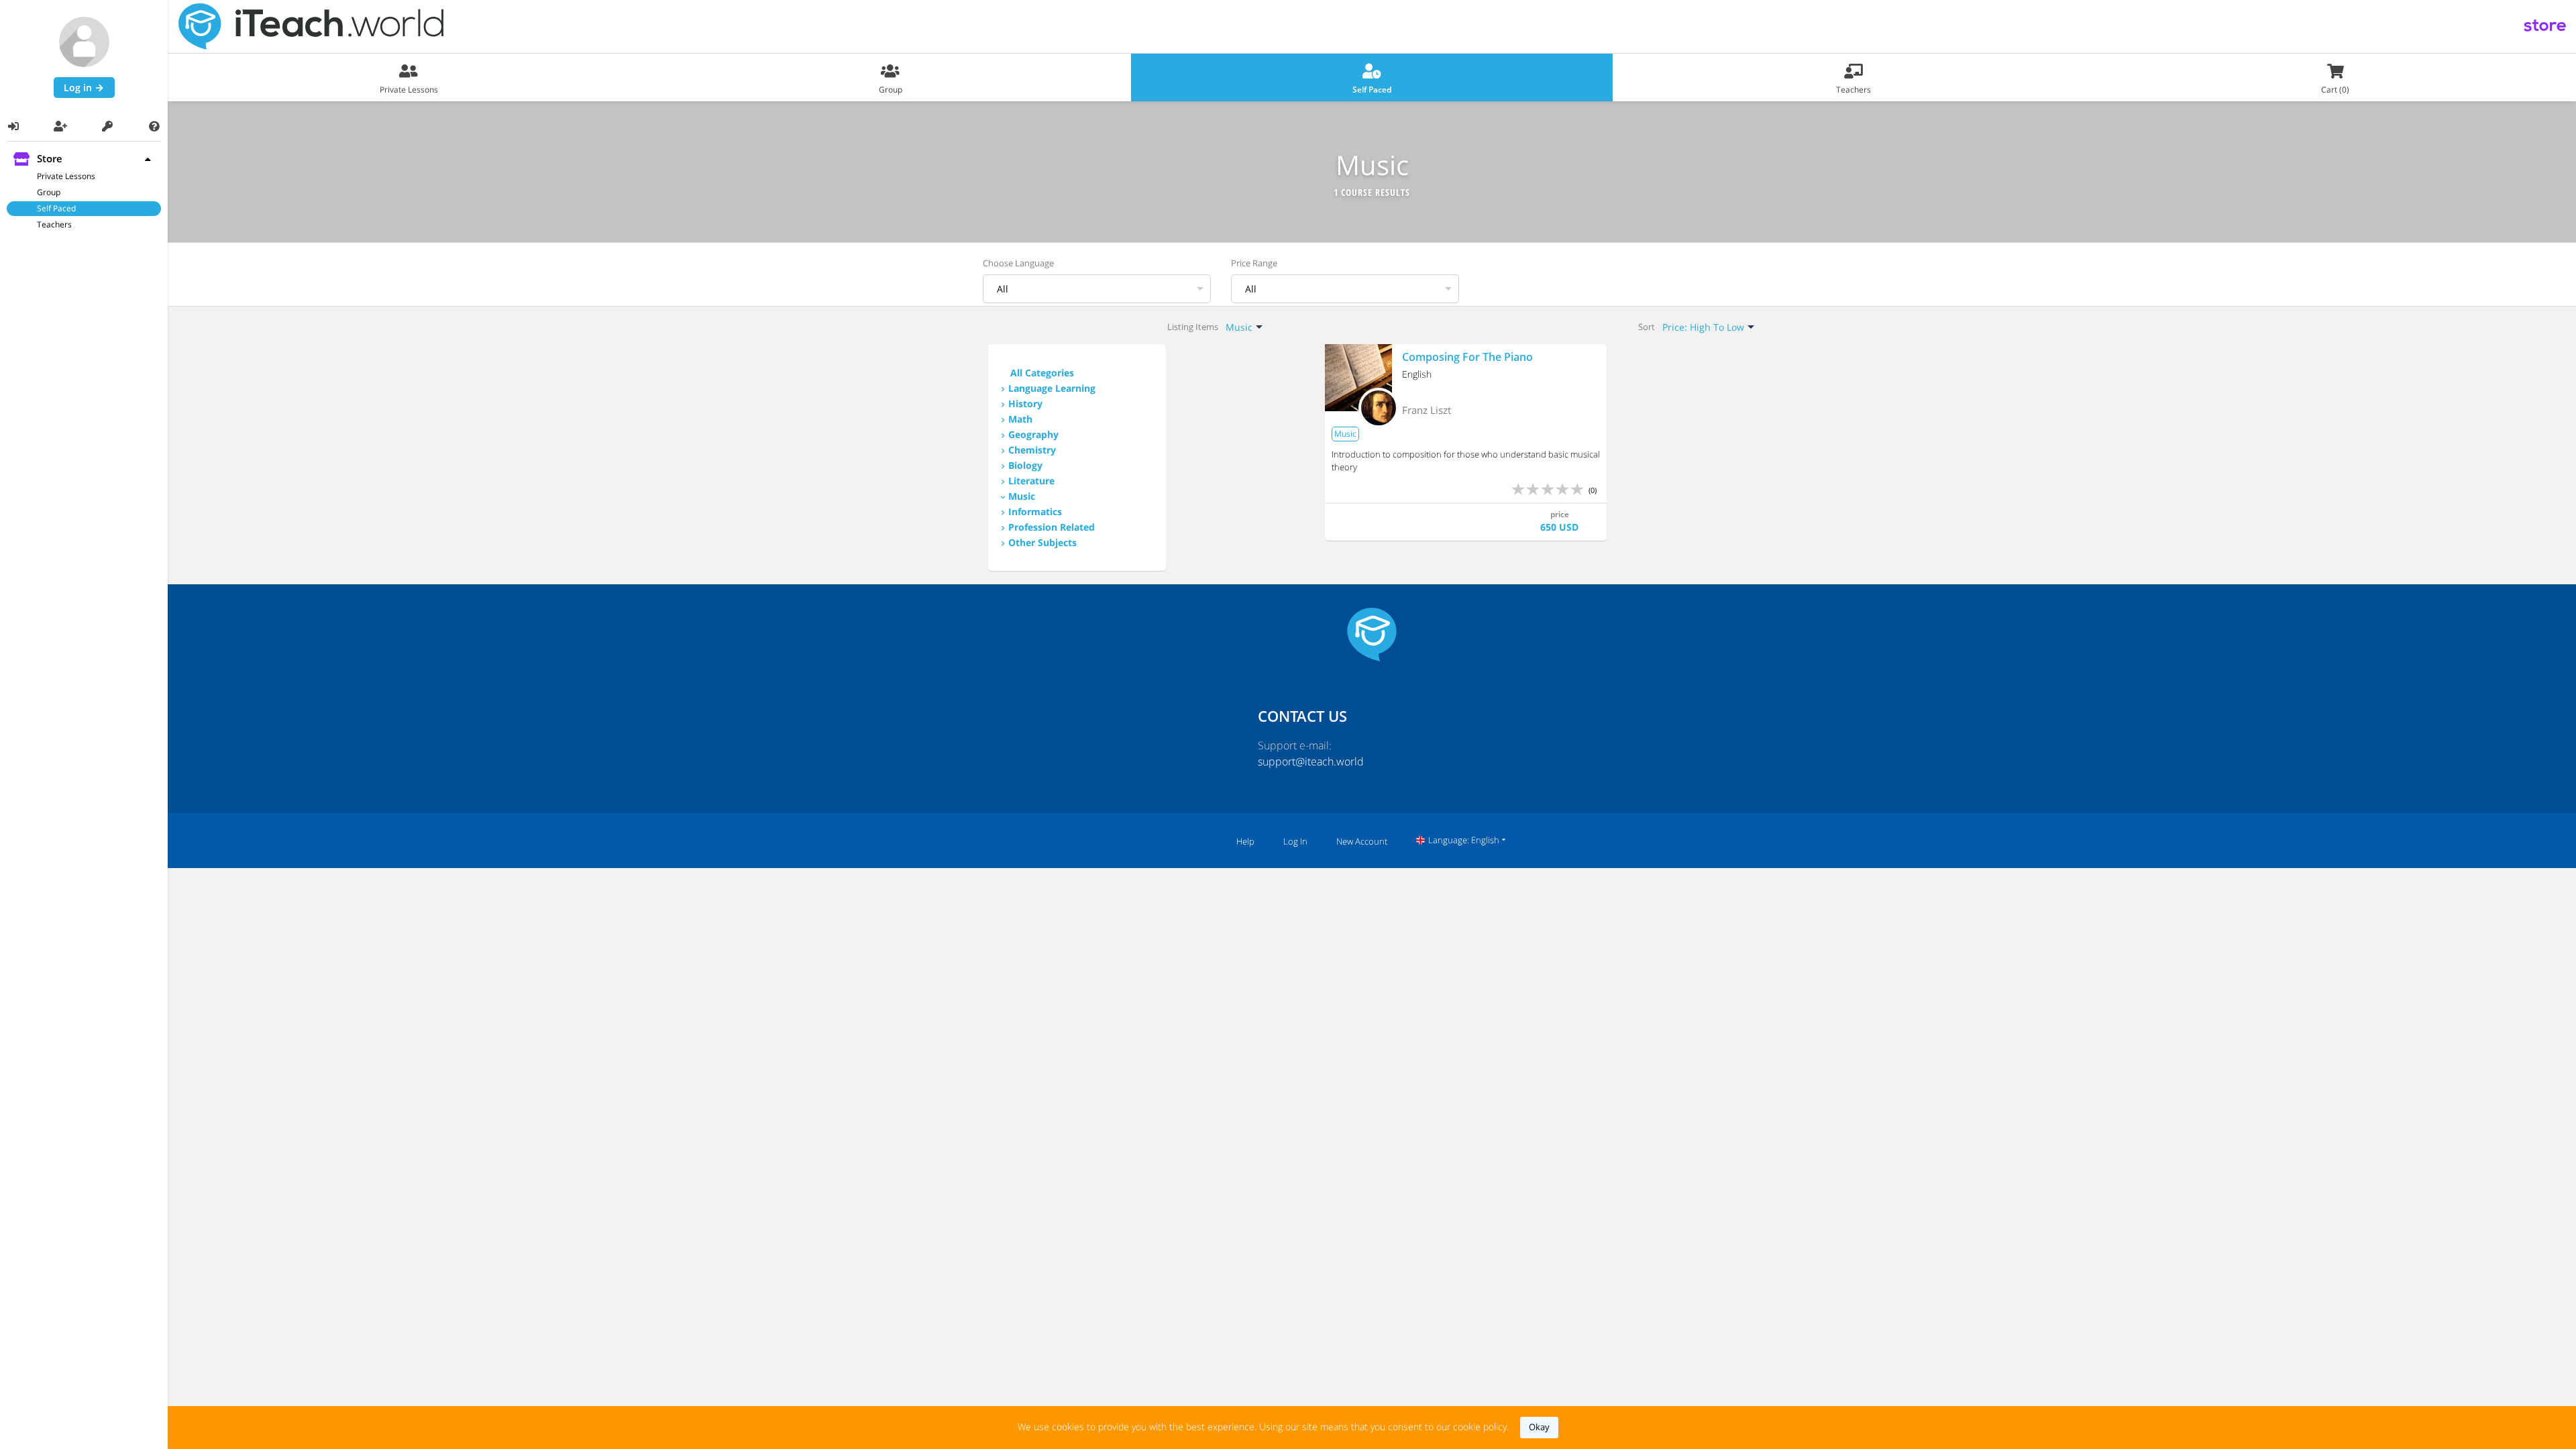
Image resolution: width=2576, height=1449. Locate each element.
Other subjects (1042, 542)
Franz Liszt (1427, 410)
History (1025, 404)
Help (1245, 841)
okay (1539, 1427)
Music (1022, 496)
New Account (1362, 841)
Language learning (1052, 388)
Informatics (1035, 512)
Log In (1295, 841)
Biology (1025, 465)
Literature (1031, 481)
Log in (79, 88)
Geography (1033, 434)
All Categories (1042, 373)
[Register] (60, 126)
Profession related (1052, 527)
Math (1020, 419)
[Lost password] (107, 126)
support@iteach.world (1311, 761)
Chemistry (1032, 450)
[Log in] (13, 126)
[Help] (154, 126)
